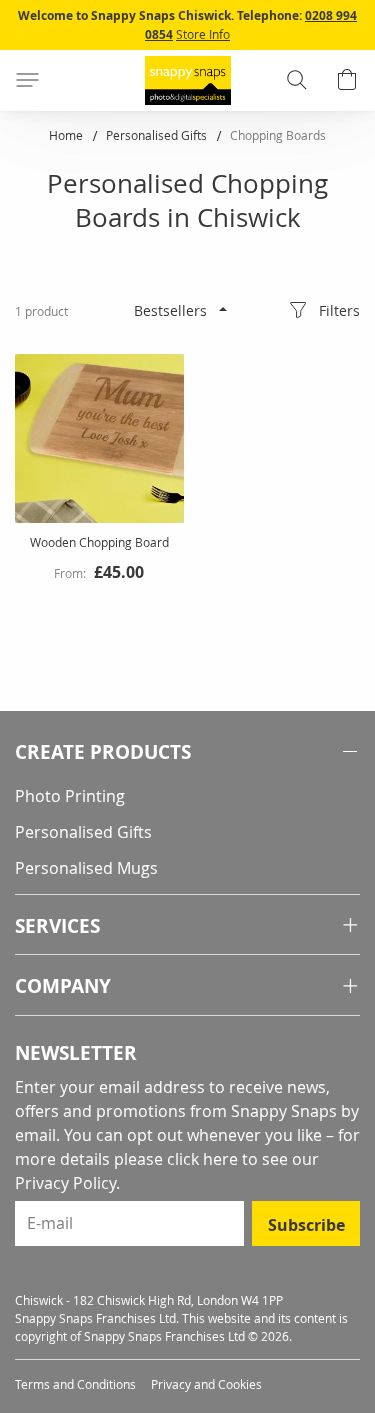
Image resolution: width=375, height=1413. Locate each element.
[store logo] (188, 80)
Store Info (203, 34)
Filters (339, 310)
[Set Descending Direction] (223, 309)
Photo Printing (70, 796)
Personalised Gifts (158, 135)
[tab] (187, 752)
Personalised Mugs (86, 868)
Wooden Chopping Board (99, 542)
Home (67, 135)
